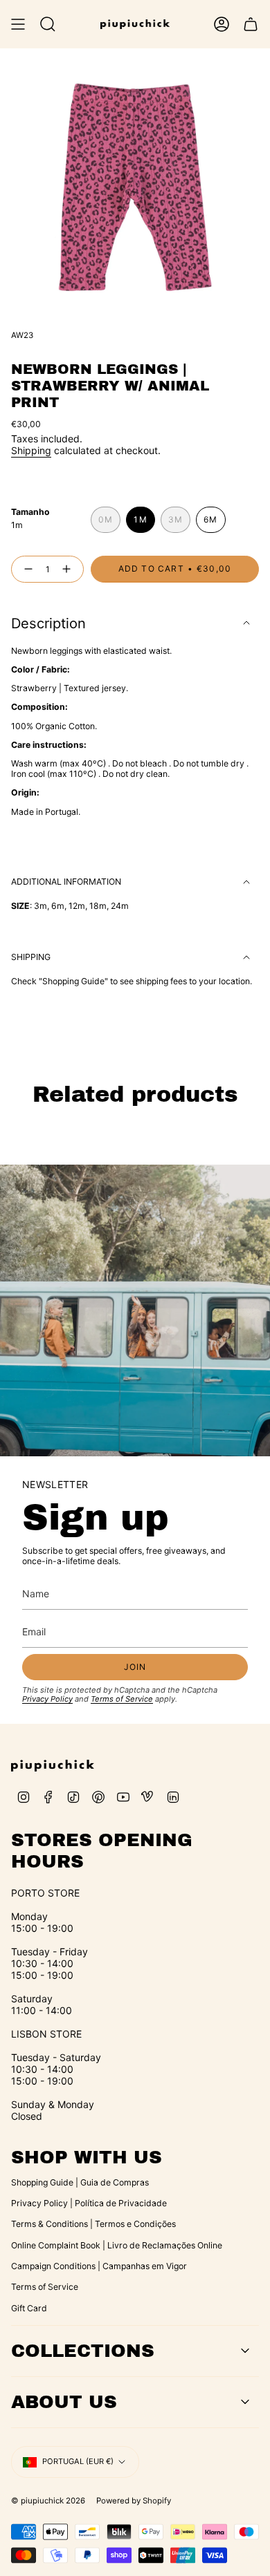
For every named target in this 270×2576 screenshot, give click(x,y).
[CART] (251, 24)
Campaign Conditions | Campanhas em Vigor (99, 2266)
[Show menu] (18, 24)
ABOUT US (64, 2402)
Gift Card (29, 2308)
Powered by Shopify (134, 2501)
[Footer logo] (53, 1766)
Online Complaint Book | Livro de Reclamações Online (117, 2245)
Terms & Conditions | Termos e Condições (93, 2224)
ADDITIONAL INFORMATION (66, 882)
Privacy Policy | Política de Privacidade (89, 2203)
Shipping (31, 450)
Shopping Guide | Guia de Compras (80, 2182)
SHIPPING (31, 957)
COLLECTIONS (83, 2351)
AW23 (22, 335)
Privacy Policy (47, 1699)
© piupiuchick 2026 (48, 2501)
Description (48, 623)
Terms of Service (122, 1699)
